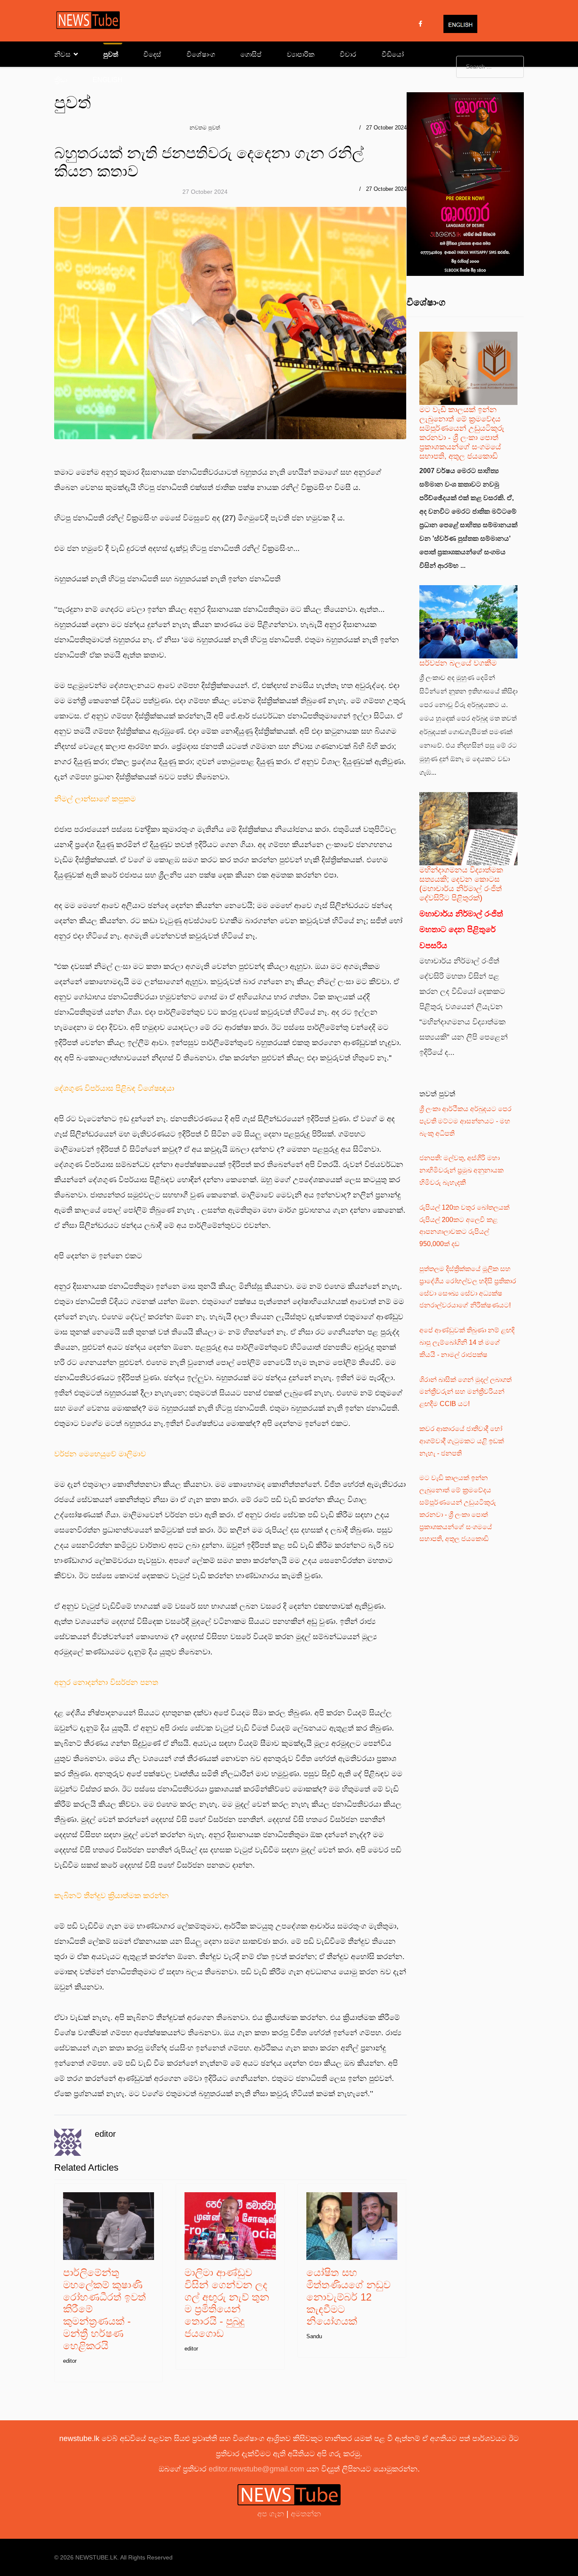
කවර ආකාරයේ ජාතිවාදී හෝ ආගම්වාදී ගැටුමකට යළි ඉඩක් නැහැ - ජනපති (462, 1441)
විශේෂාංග (201, 54)
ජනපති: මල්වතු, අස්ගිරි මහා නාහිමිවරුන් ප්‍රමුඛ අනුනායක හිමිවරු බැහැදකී (461, 1170)
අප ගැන (272, 2514)
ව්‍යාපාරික (301, 54)
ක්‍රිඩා (61, 80)
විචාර (348, 54)
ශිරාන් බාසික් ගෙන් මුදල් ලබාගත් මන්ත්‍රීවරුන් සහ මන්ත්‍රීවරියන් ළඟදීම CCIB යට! (465, 1392)
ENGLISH (108, 80)
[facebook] (420, 24)
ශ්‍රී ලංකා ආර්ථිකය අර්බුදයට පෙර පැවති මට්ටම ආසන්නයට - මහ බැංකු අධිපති (465, 1121)
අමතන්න (306, 2514)
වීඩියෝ (393, 54)
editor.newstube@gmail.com (256, 2469)
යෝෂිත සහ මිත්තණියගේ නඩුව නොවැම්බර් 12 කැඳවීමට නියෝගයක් (348, 2297)
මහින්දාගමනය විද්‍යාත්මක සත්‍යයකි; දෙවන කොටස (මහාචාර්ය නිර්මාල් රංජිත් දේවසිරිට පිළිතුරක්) (461, 884)
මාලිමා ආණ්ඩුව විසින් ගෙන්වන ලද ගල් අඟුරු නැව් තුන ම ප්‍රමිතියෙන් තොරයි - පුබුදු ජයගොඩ (227, 2303)
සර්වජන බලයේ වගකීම (458, 663)
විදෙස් (152, 54)
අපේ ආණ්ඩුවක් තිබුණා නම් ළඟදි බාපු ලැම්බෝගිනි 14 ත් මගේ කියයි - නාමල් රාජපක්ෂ (467, 1342)
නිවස (62, 54)
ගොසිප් (251, 54)
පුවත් (111, 54)
